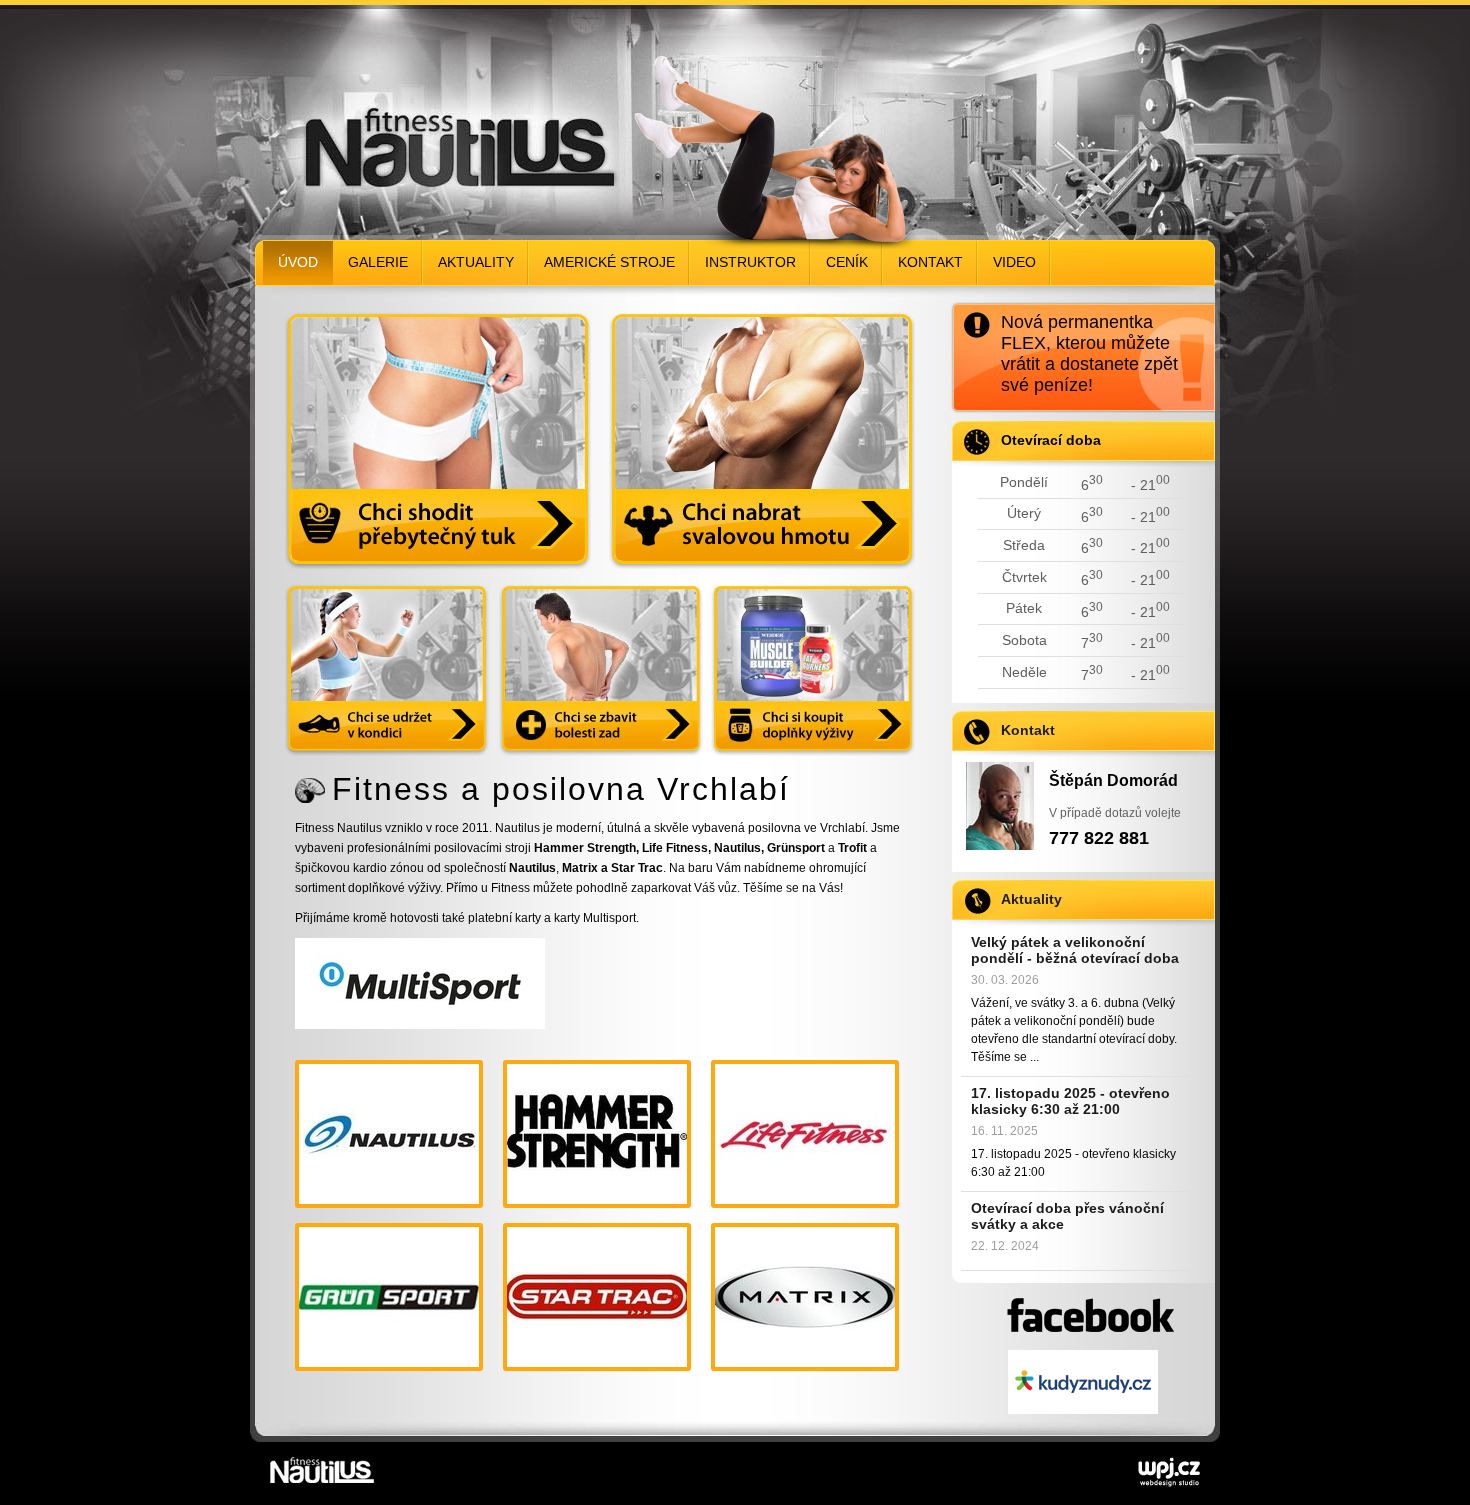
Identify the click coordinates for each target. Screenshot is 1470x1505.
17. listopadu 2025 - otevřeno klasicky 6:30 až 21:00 (1070, 1101)
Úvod (298, 262)
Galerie (378, 262)
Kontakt (930, 262)
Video (1014, 262)
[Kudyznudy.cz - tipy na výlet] (1083, 1383)
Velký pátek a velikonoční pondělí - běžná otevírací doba (1075, 950)
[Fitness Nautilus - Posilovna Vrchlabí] (420, 115)
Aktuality (476, 262)
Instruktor (750, 262)
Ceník (847, 262)
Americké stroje (609, 262)
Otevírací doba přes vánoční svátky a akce (1067, 1216)
